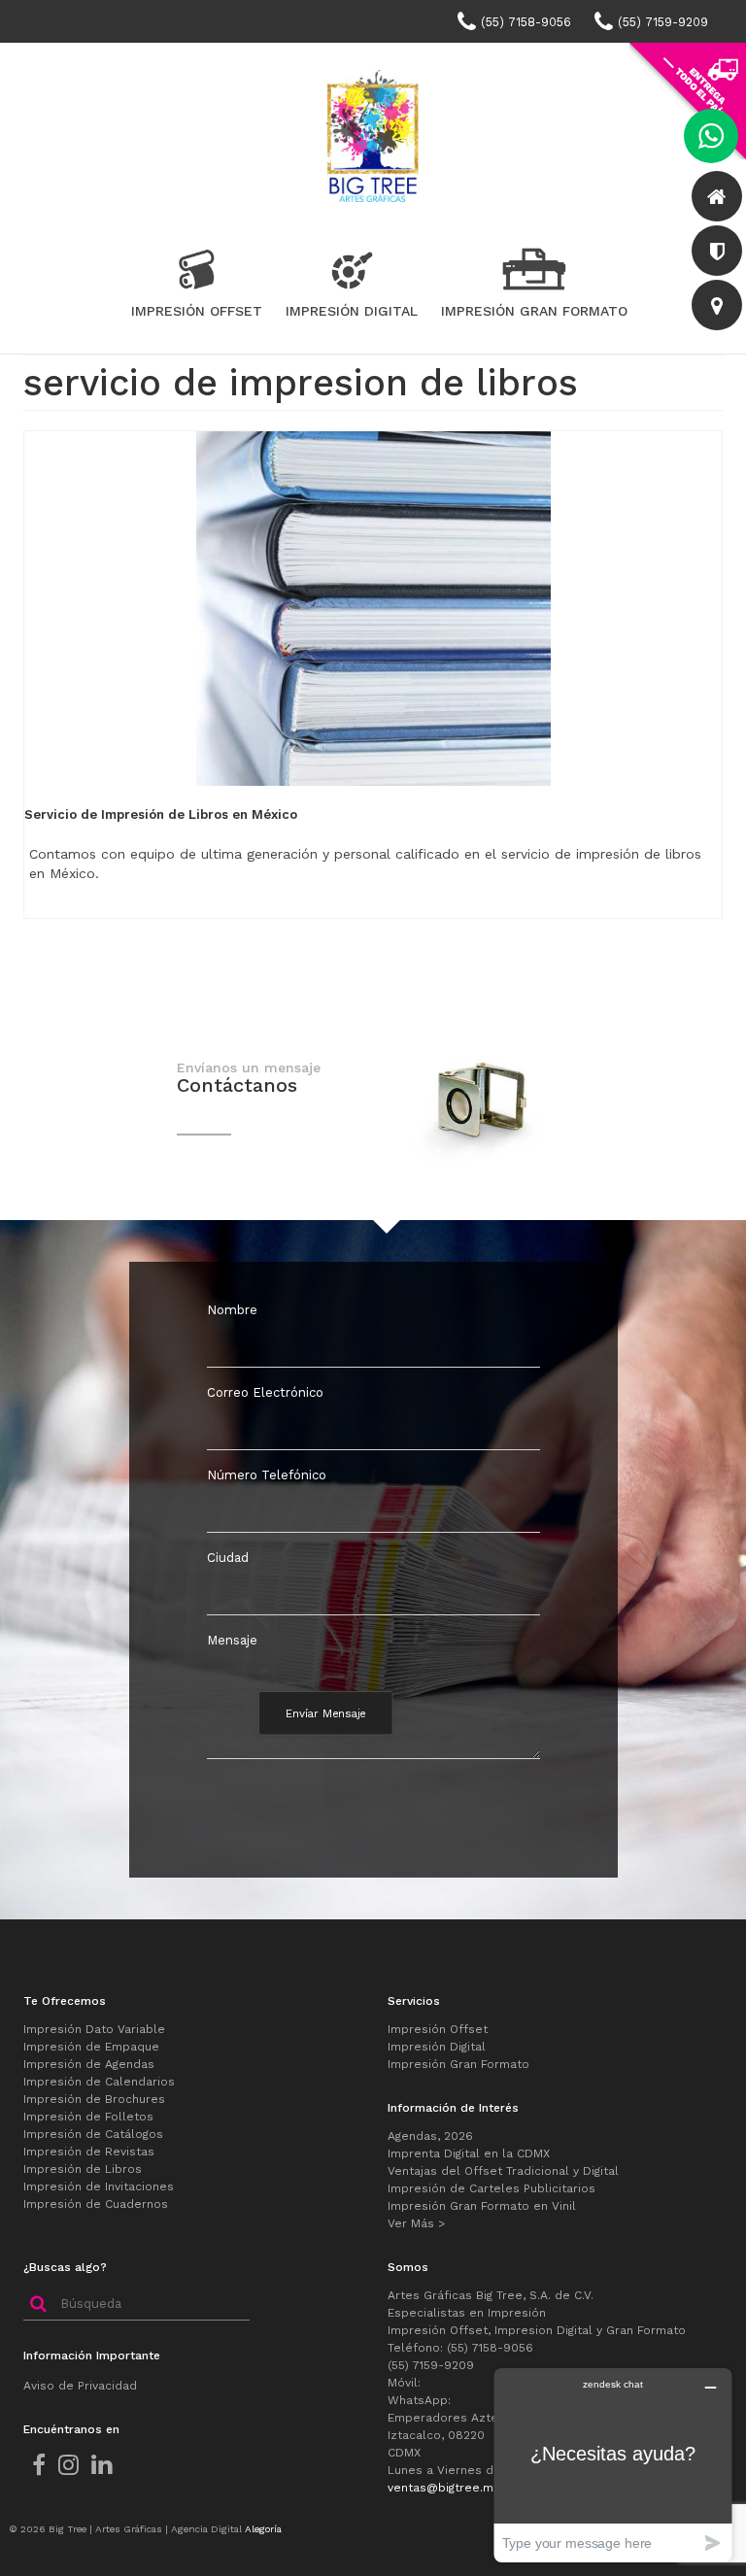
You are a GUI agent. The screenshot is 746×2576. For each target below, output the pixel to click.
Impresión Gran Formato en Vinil (482, 2206)
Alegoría (263, 2529)
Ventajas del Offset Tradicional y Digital (503, 2171)
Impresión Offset (438, 2029)
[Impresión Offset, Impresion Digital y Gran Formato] (373, 134)
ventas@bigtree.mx (443, 2488)
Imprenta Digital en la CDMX (469, 2153)
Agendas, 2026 (430, 2136)
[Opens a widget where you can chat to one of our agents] (613, 2465)
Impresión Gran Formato (458, 2064)
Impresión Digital (437, 2047)
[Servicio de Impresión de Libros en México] (373, 607)
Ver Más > (416, 2223)
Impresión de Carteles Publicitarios (492, 2188)
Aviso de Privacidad (80, 2386)
